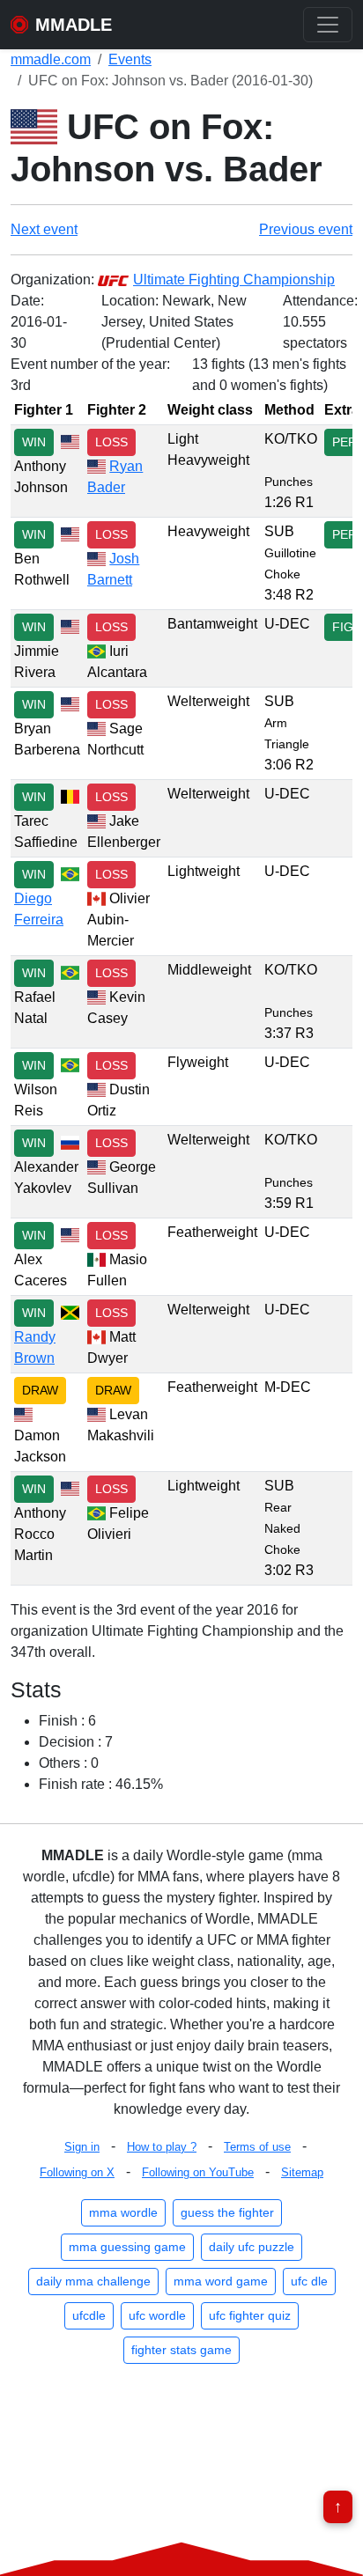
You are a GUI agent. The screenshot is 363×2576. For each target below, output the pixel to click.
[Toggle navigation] (328, 25)
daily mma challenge (93, 2281)
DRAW (40, 1390)
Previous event (306, 229)
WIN (34, 442)
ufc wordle (157, 2315)
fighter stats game (181, 2350)
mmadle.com (51, 59)
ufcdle (89, 2315)
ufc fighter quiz (250, 2315)
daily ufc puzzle (252, 2247)
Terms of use (257, 2147)
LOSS (111, 442)
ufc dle (309, 2281)
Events (130, 59)
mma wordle (123, 2212)
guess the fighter (227, 2212)
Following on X (77, 2172)
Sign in (82, 2147)
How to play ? (162, 2147)
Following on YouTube (198, 2172)
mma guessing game (127, 2247)
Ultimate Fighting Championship (234, 280)
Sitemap (302, 2172)
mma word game (221, 2281)
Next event (44, 229)
